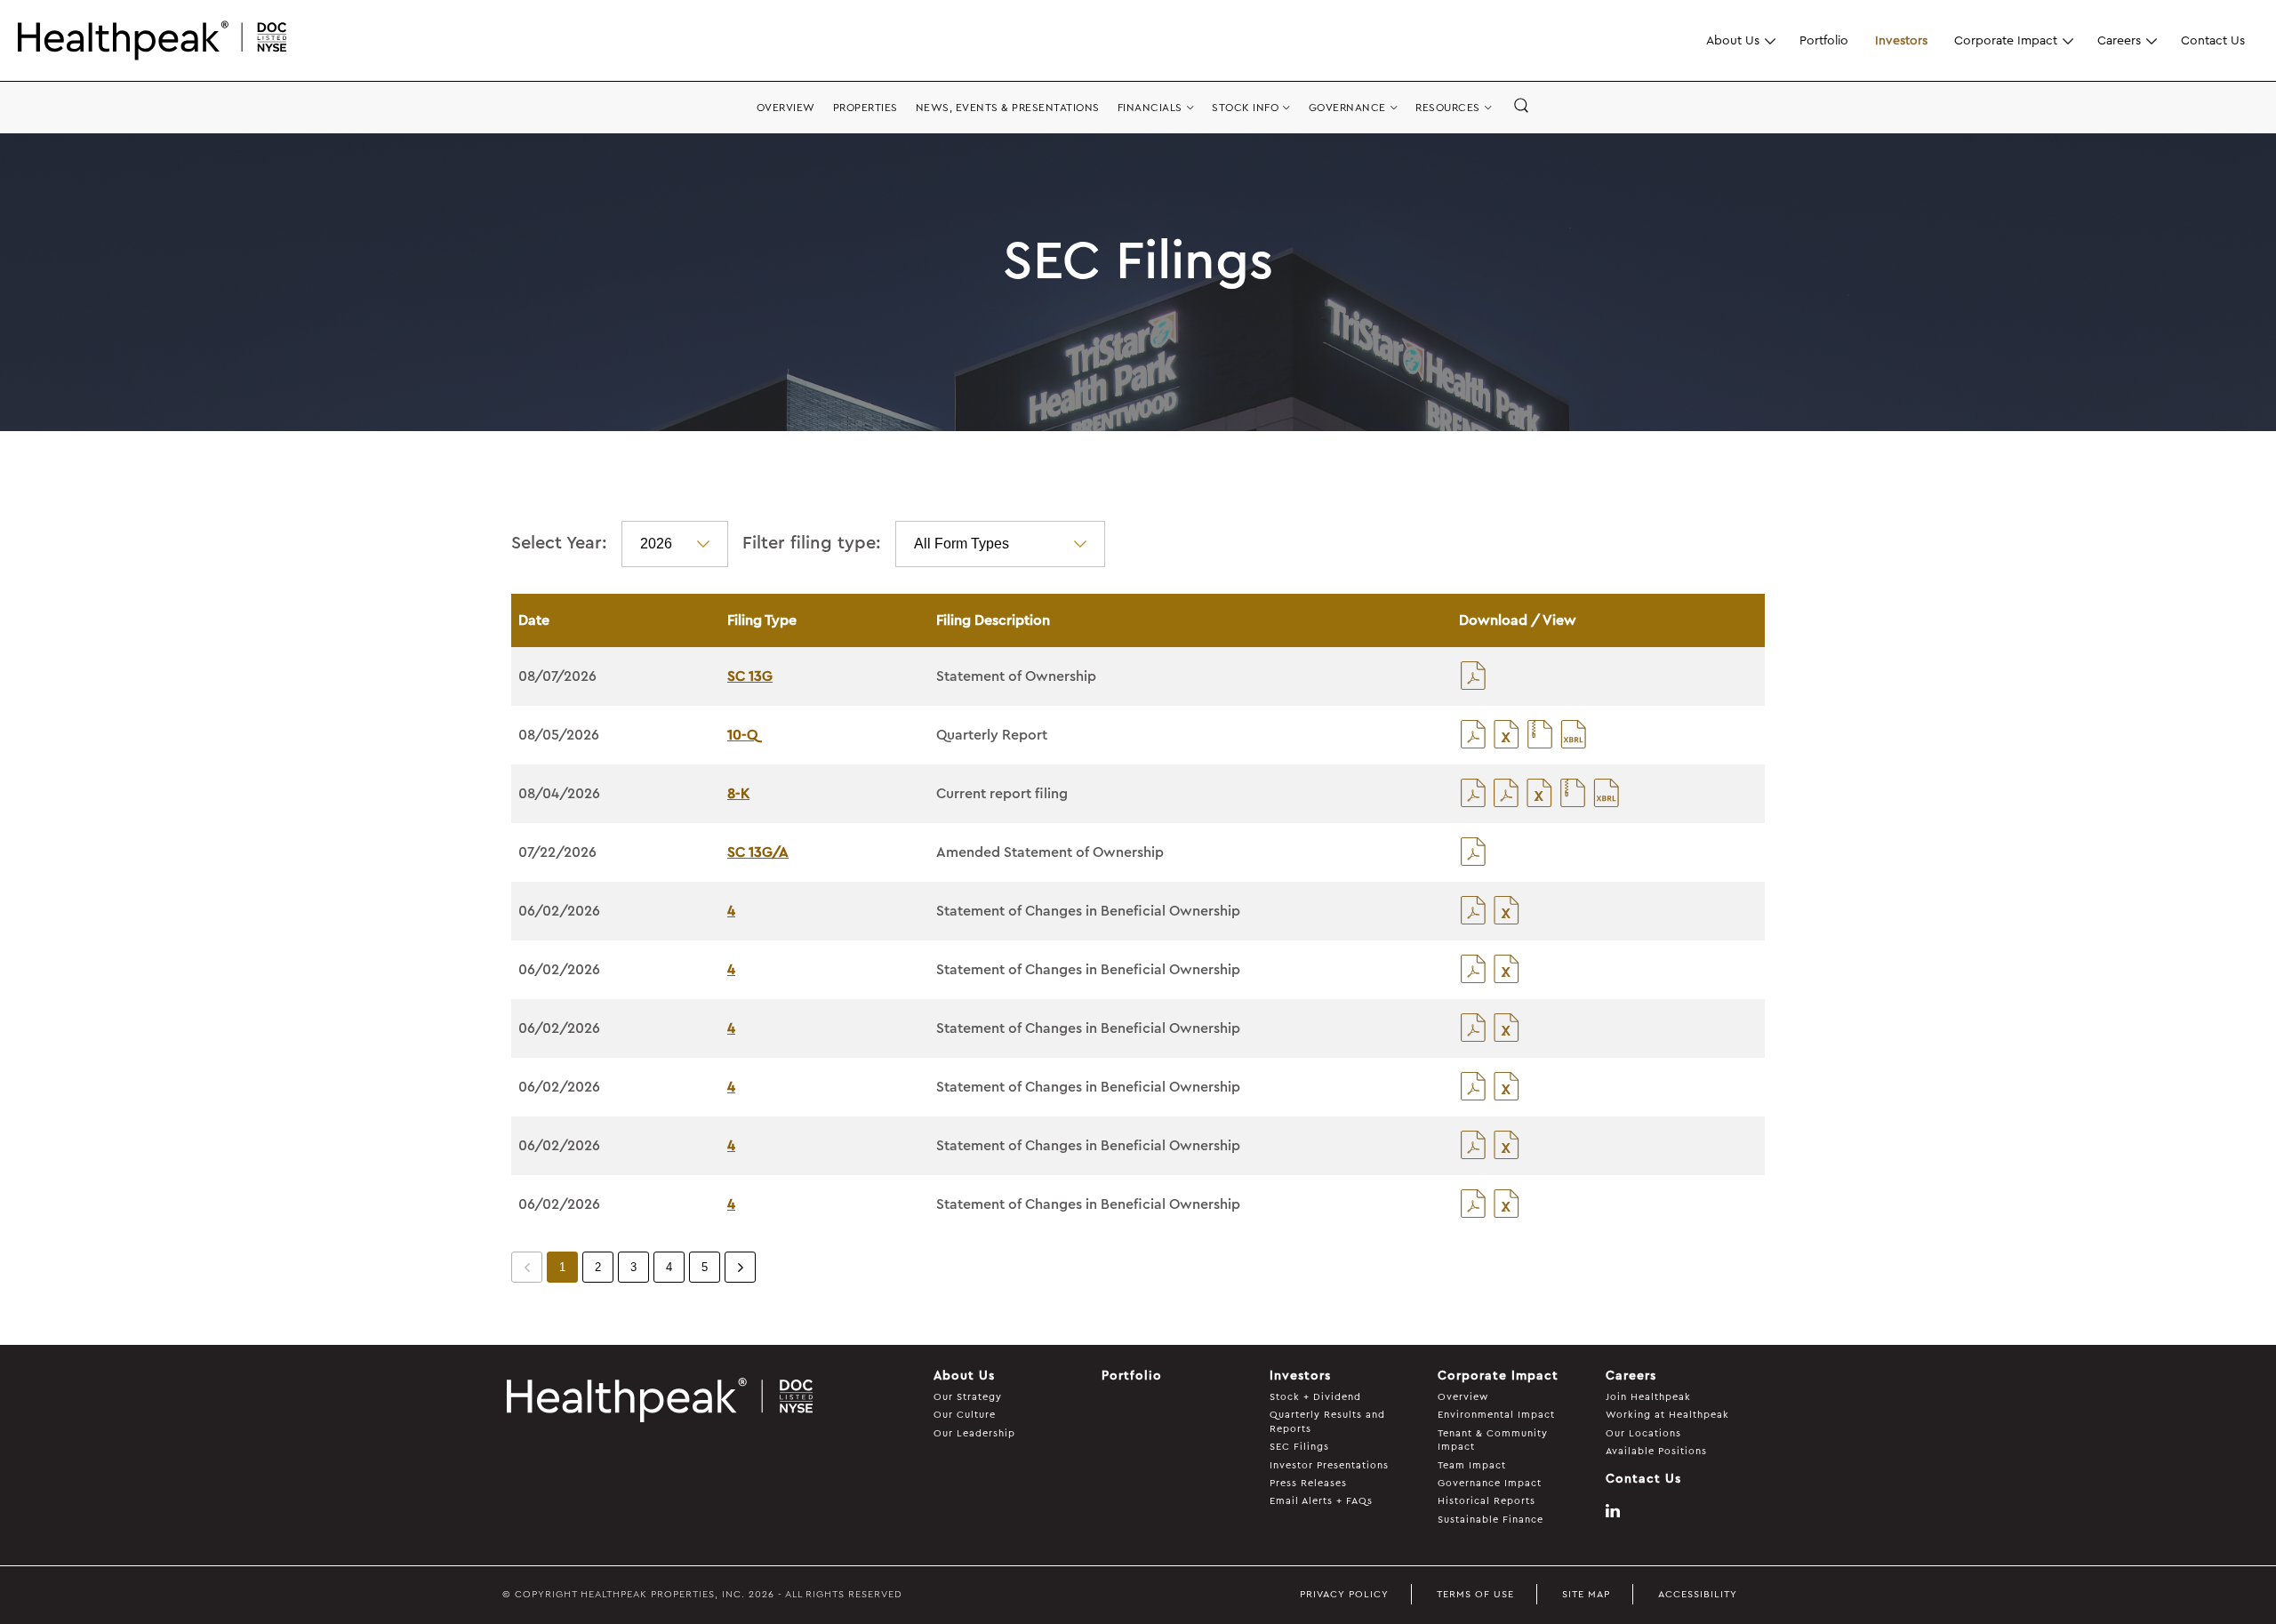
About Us (1733, 40)
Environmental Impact (1496, 1415)
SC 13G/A (758, 852)
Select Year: (559, 543)
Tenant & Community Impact (1493, 1440)
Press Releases (1308, 1483)
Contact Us (2213, 40)
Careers (2119, 40)
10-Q (742, 735)
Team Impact (1472, 1465)
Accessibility (1698, 1594)
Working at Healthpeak (1667, 1415)
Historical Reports (1487, 1501)
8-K (738, 794)
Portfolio (1824, 40)
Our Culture (965, 1415)
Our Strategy (968, 1397)
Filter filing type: (812, 543)
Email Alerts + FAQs (1321, 1501)
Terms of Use (1475, 1594)
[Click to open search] (1521, 107)
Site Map (1586, 1594)
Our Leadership (974, 1433)
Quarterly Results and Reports (1327, 1421)
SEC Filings (1299, 1447)
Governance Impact (1490, 1483)
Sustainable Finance (1491, 1520)
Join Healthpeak (1648, 1397)
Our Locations (1643, 1433)
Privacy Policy (1344, 1594)
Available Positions (1656, 1451)
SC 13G (750, 676)
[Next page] (740, 1267)
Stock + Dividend (1315, 1397)
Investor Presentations (1329, 1465)
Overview (1463, 1397)
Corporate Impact (2006, 40)
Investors (1901, 40)
